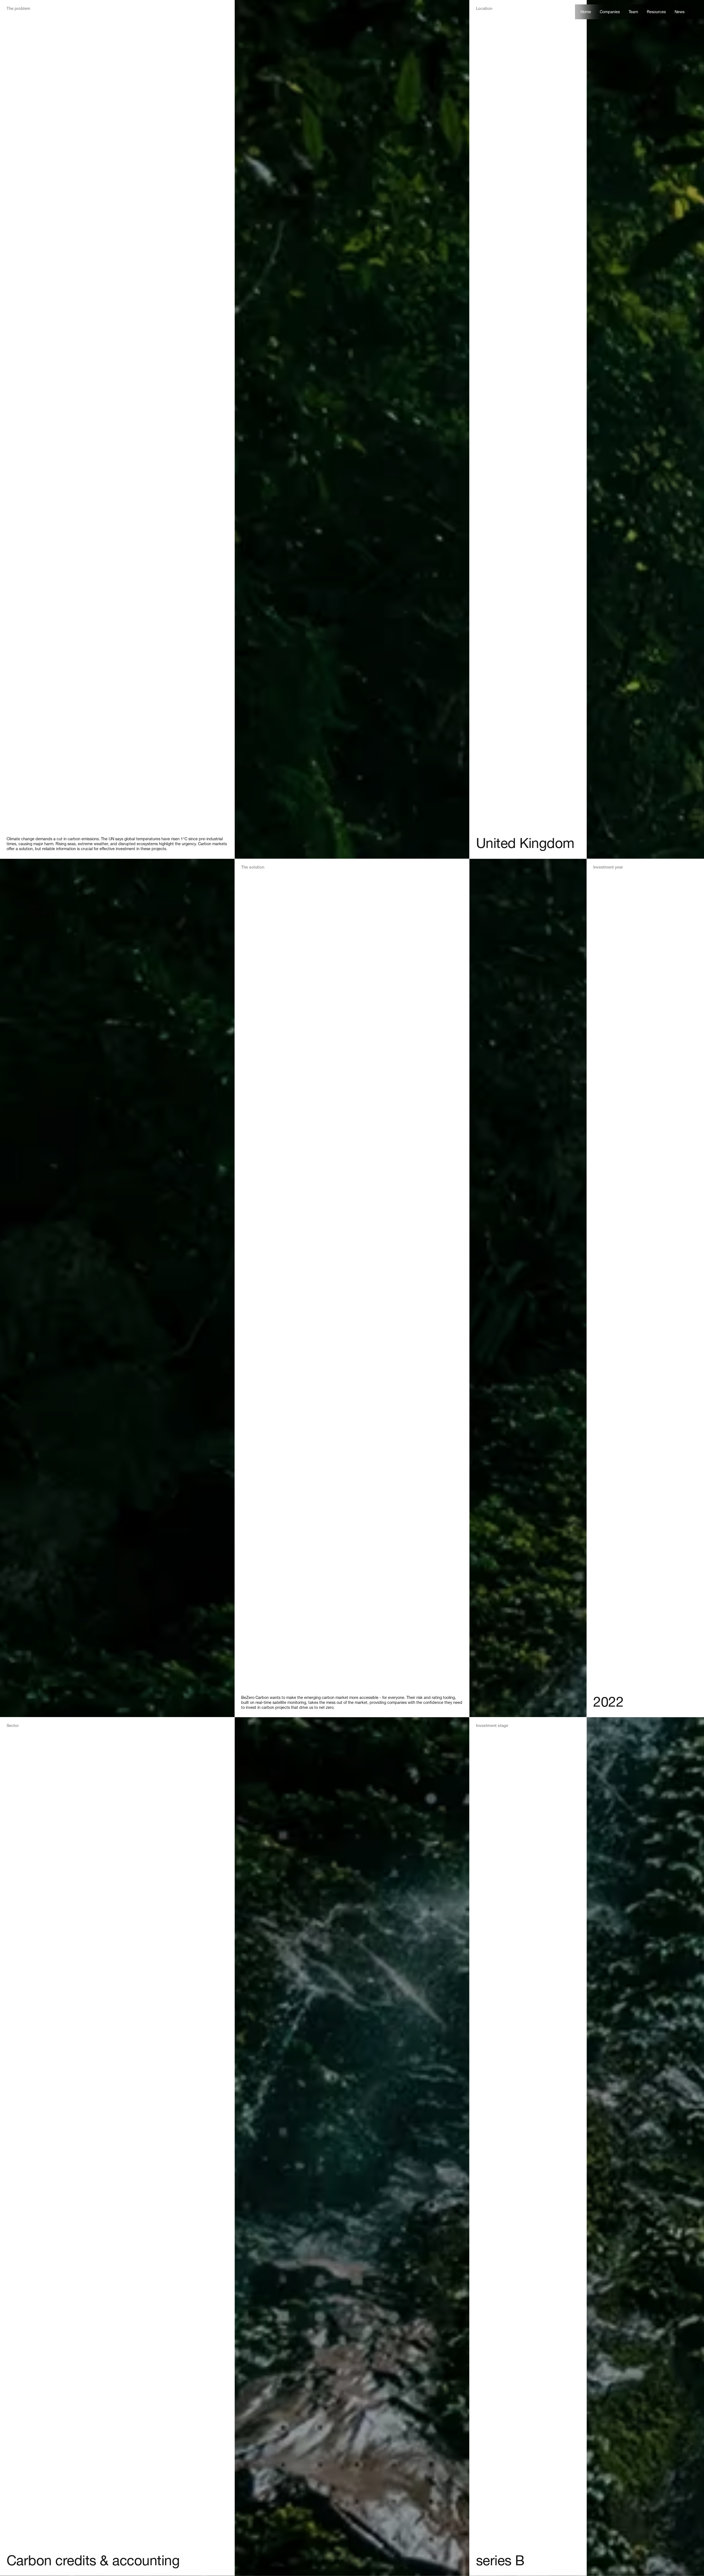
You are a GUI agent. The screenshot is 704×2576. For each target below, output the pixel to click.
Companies (610, 12)
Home (586, 12)
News (680, 12)
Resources (656, 12)
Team (633, 12)
